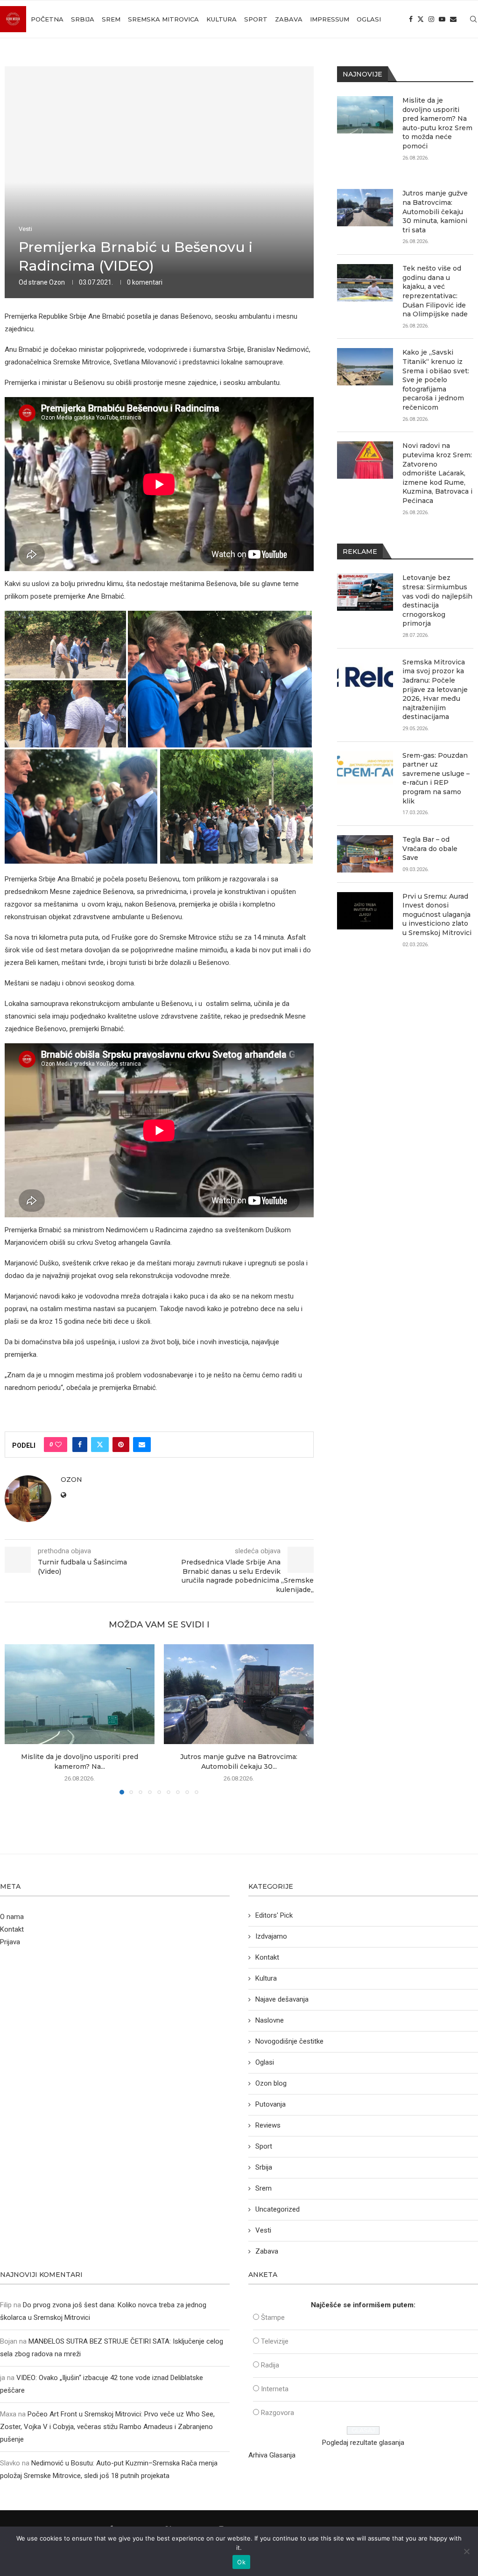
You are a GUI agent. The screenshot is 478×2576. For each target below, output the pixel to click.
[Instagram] (431, 19)
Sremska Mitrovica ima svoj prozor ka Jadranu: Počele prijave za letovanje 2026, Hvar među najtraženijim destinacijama (435, 690)
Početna (47, 19)
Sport (256, 19)
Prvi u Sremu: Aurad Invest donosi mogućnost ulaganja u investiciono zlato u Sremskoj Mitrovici (437, 915)
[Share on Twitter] (100, 1445)
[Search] (473, 19)
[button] (17, 1719)
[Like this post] (58, 1445)
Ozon (57, 282)
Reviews (268, 2125)
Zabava (289, 19)
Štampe (273, 2318)
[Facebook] (411, 19)
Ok (241, 2562)
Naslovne (270, 2020)
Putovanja (271, 2104)
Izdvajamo (271, 1936)
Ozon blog (271, 2083)
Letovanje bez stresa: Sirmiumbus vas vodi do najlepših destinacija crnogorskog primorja (437, 600)
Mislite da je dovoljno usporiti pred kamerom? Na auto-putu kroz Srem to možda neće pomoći (437, 123)
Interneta (275, 2389)
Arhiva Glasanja (272, 2455)
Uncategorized (278, 2209)
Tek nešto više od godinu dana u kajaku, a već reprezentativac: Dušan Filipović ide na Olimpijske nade (435, 291)
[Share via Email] (142, 1445)
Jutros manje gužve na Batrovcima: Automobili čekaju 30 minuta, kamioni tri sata (435, 211)
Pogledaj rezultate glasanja (363, 2443)
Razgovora (278, 2413)
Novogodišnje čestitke (289, 2041)
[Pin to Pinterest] (121, 1445)
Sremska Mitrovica (163, 19)
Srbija (83, 19)
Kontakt (12, 1929)
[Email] (453, 19)
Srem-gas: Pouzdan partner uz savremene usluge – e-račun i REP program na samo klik (436, 778)
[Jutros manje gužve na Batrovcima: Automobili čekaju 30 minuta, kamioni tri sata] (239, 1694)
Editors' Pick (274, 1915)
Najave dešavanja (282, 1999)
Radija (270, 2365)
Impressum (330, 19)
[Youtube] (442, 19)
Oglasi (369, 19)
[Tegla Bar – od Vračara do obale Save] (365, 854)
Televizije (275, 2341)
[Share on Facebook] (80, 1445)
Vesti (263, 2230)
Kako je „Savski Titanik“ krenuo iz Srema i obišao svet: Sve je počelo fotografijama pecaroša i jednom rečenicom (436, 380)
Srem (111, 19)
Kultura (221, 19)
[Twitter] (421, 19)
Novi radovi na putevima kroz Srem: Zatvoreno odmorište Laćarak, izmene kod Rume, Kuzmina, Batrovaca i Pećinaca (437, 473)
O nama (12, 1917)
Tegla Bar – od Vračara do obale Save (430, 848)
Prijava (10, 1942)
